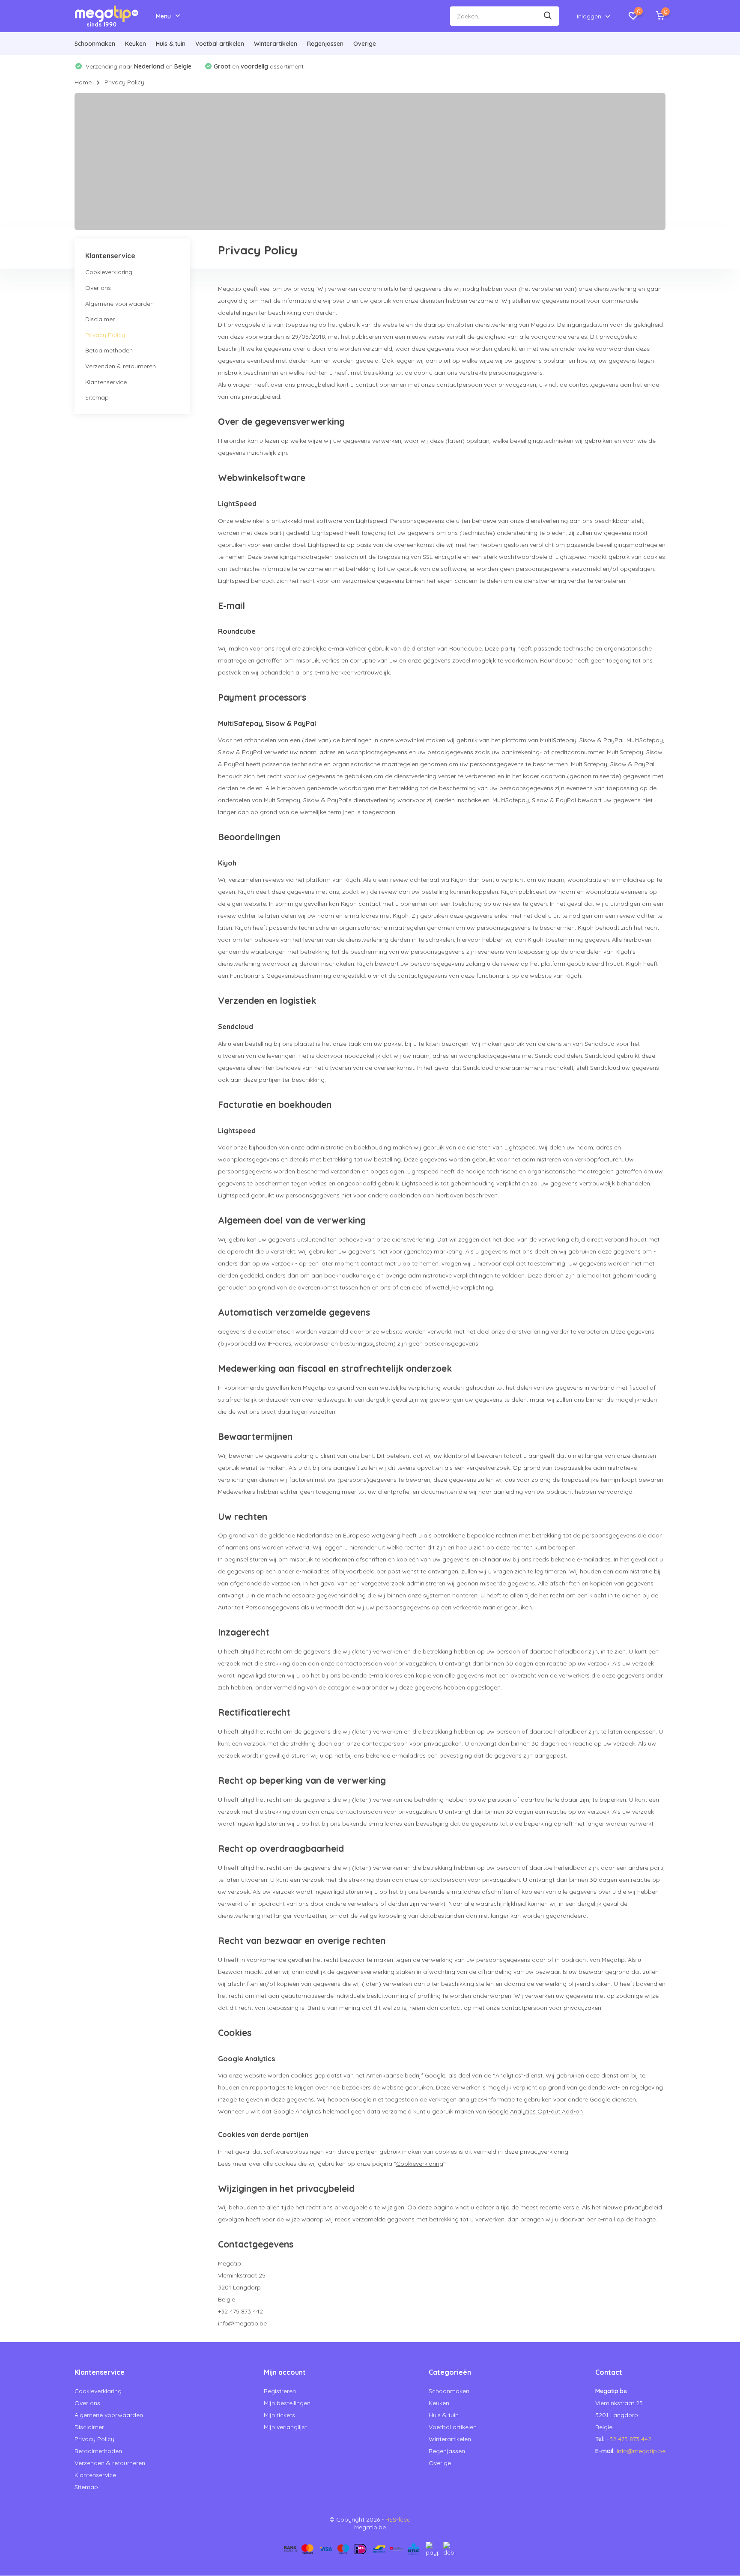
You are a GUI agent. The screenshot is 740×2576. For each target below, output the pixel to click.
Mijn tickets (279, 2415)
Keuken (136, 44)
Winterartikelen (276, 44)
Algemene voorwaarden (119, 304)
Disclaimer (100, 319)
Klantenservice (106, 382)
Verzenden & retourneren (121, 366)
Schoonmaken (95, 44)
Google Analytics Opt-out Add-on (535, 2111)
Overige (365, 44)
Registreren (280, 2391)
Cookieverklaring (109, 272)
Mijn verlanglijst (285, 2427)
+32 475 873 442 (629, 2439)
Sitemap (97, 397)
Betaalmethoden (109, 351)
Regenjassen (325, 44)
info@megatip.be (641, 2451)
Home (83, 82)
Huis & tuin (171, 44)
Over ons (98, 288)
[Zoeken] (548, 16)
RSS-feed (398, 2519)
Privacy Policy (105, 335)
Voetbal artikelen (220, 44)
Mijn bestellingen (287, 2403)
